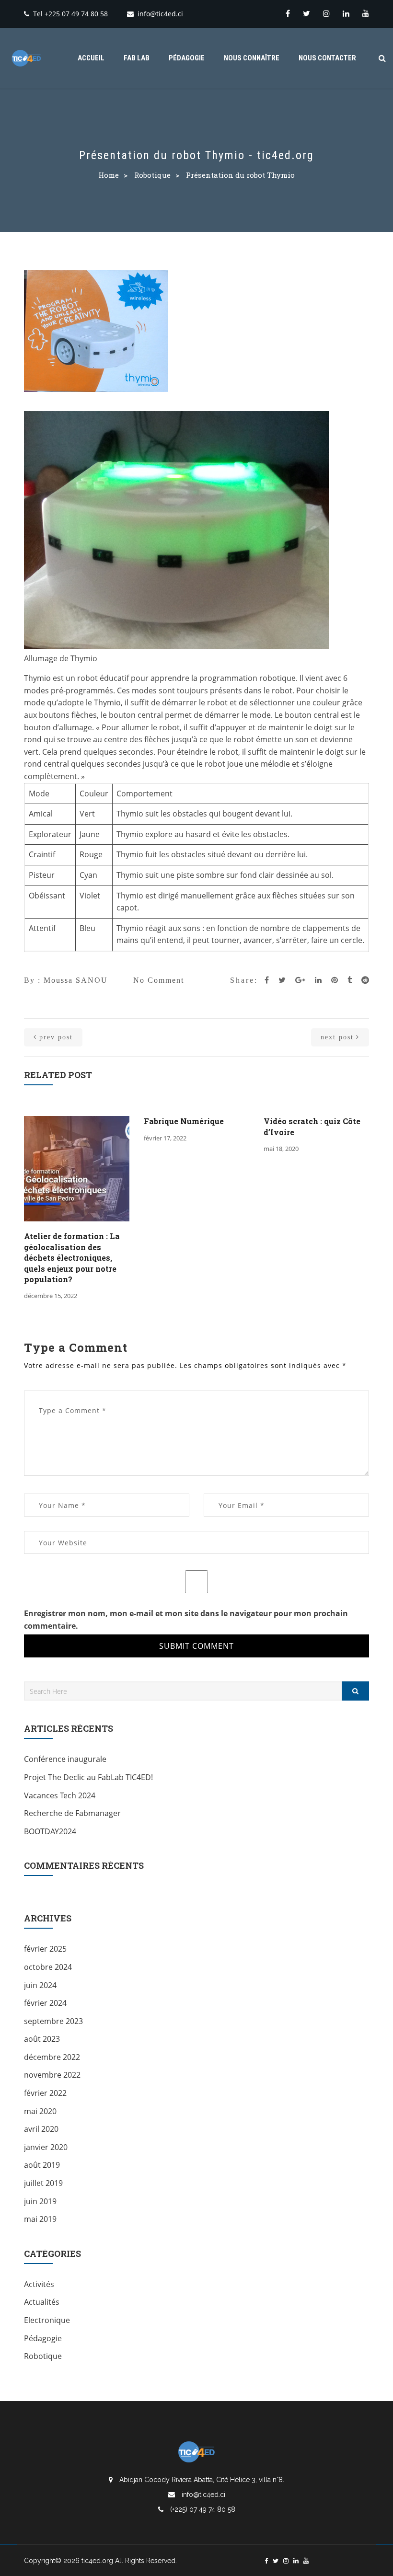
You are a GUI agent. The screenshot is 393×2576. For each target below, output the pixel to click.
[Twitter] (306, 13)
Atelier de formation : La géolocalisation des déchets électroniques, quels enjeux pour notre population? (72, 1258)
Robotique (152, 175)
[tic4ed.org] (26, 58)
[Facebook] (288, 13)
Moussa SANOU (76, 980)
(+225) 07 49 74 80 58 (202, 2509)
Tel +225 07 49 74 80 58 (70, 14)
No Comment (159, 980)
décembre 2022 (52, 2057)
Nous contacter (327, 58)
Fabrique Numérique (184, 1121)
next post (337, 1037)
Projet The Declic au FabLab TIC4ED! (88, 1777)
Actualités (42, 2302)
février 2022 (45, 2093)
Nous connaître (252, 58)
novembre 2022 (52, 2075)
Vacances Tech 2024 (60, 1795)
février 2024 (45, 2003)
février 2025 (45, 1949)
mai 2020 (40, 2111)
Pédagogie (187, 58)
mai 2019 (40, 2219)
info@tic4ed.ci (160, 14)
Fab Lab (137, 58)
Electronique (47, 2320)
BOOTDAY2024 (50, 1831)
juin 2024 (40, 1985)
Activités (39, 2284)
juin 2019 (40, 2201)
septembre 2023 (53, 2021)
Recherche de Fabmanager (72, 1813)
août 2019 (42, 2165)
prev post (56, 1037)
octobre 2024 (48, 1967)
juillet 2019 (43, 2183)
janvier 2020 (46, 2147)
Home (109, 175)
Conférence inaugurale (65, 1759)
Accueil (91, 58)
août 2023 (42, 2039)
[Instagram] (326, 13)
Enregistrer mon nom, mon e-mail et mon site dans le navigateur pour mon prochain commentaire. (186, 1620)
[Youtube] (366, 13)
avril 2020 (41, 2129)
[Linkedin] (346, 13)
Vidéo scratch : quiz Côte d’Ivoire (312, 1126)
